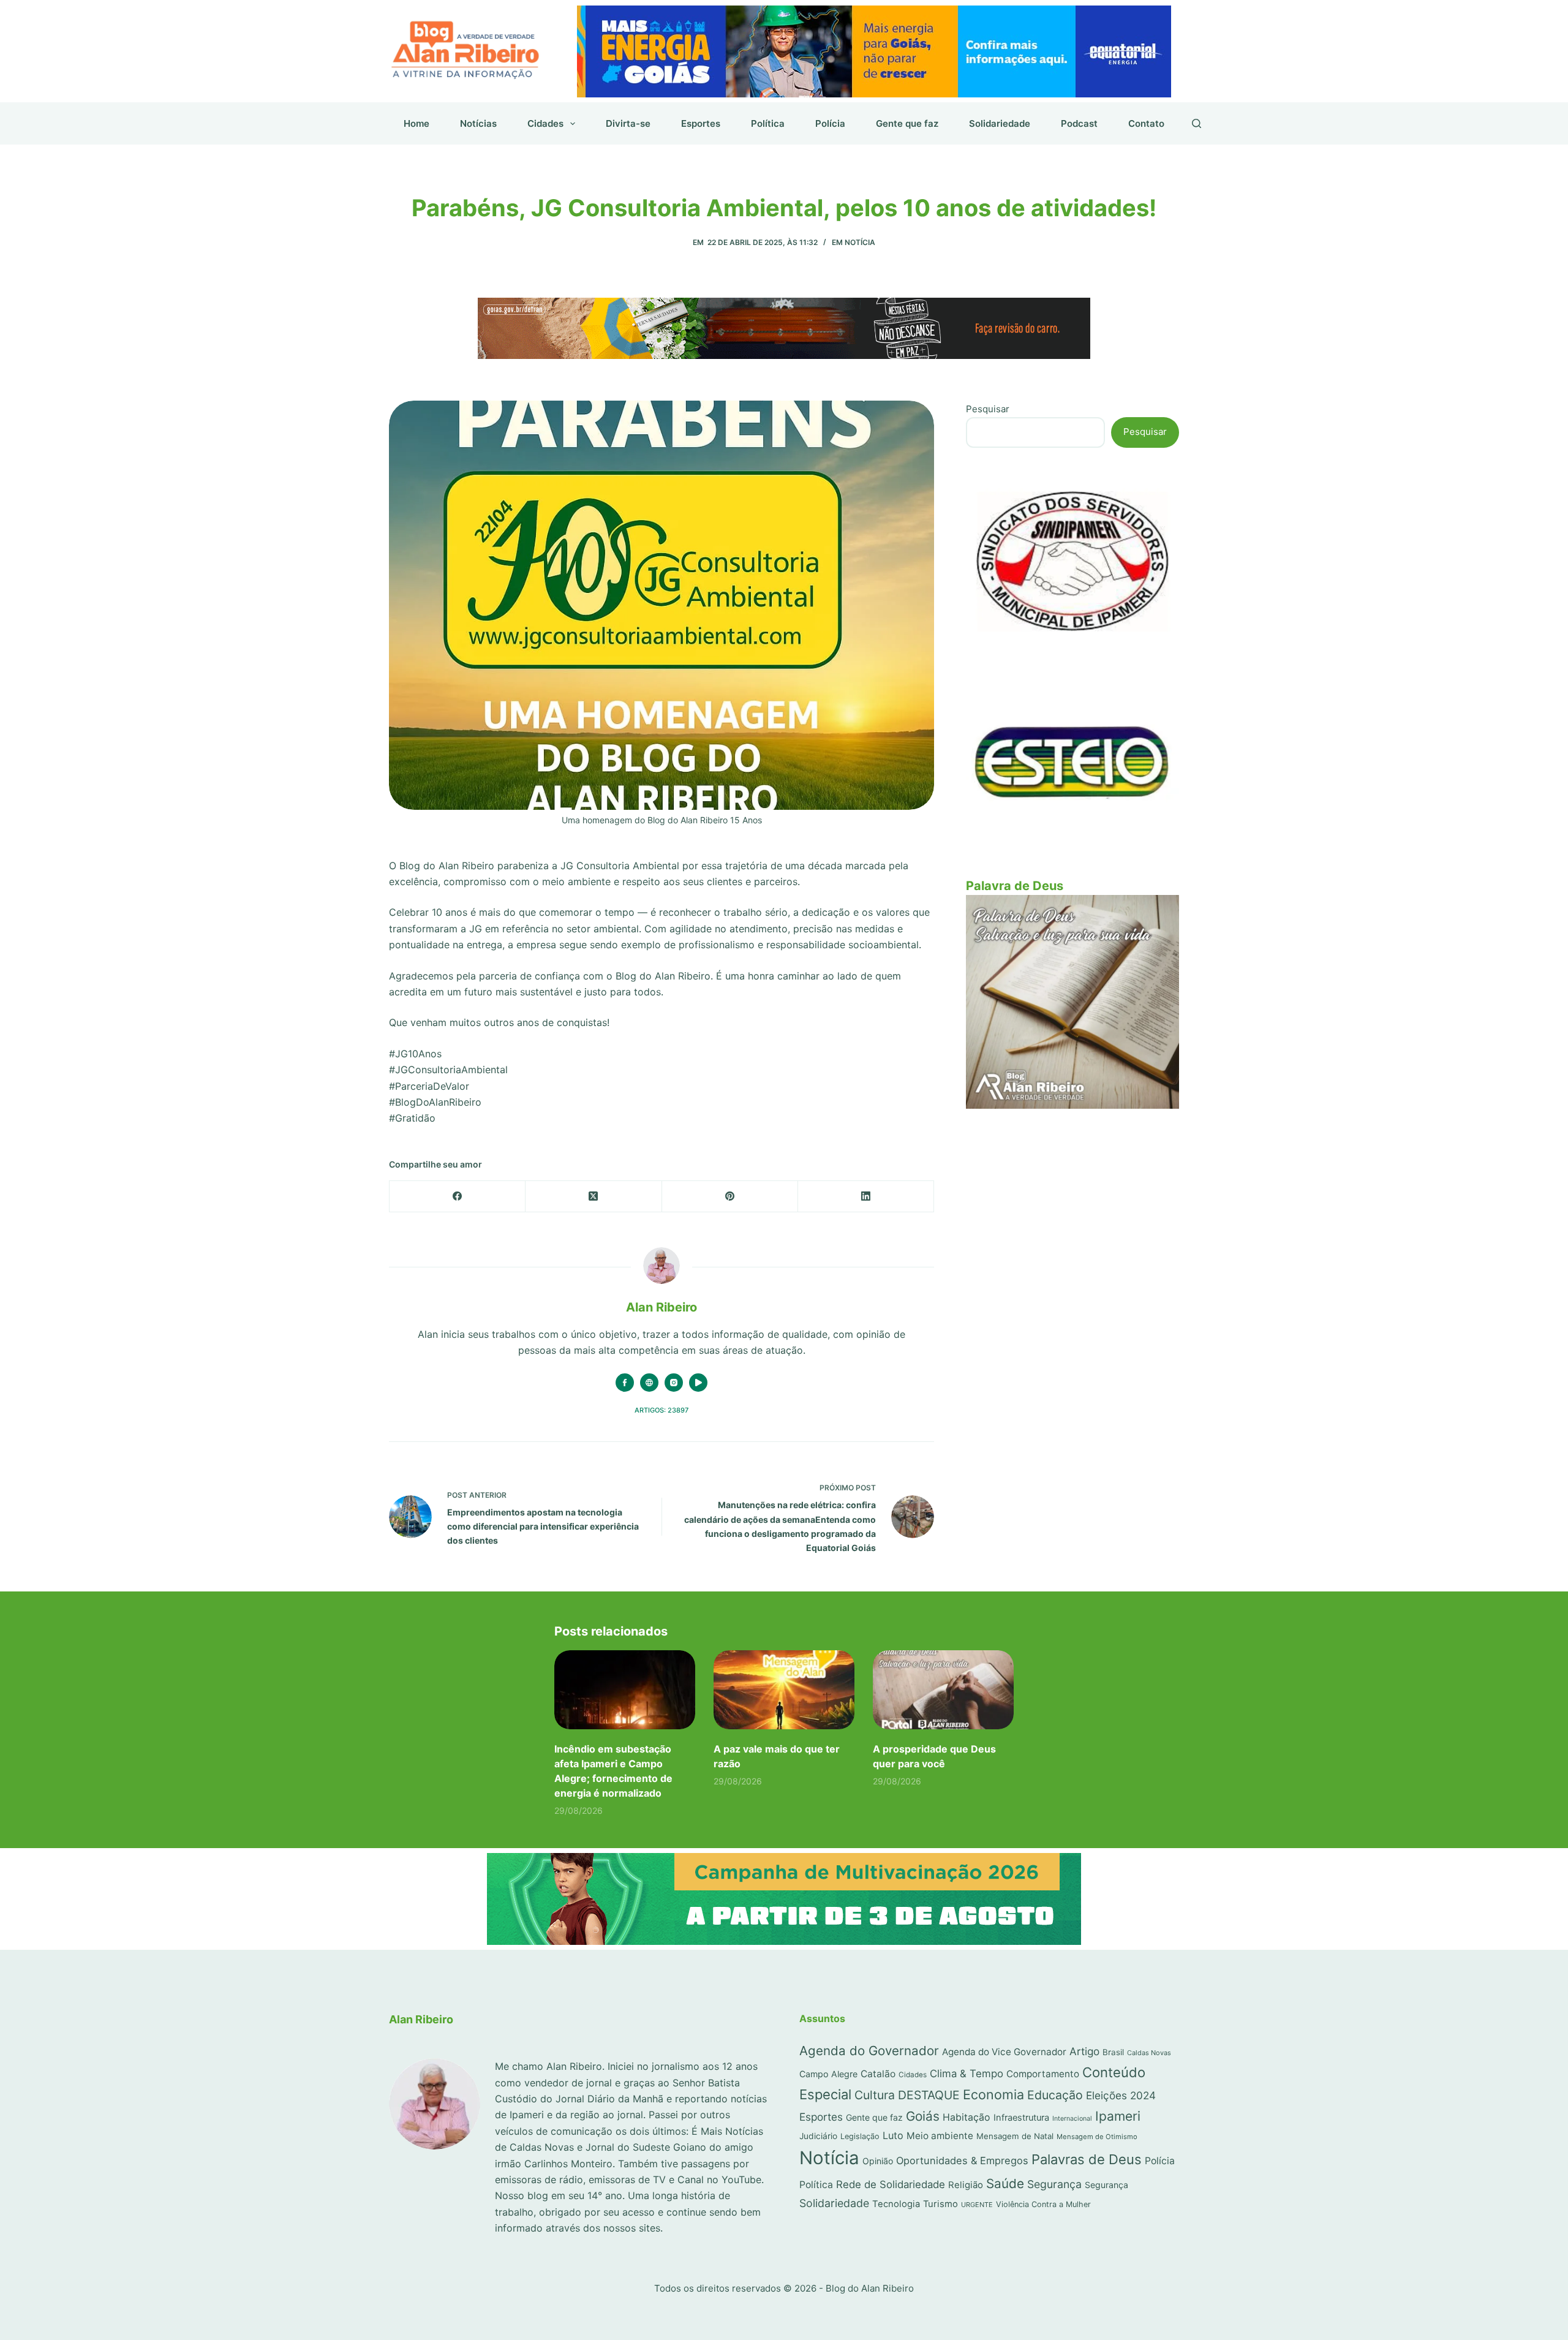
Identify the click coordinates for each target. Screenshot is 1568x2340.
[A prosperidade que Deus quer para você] (943, 1690)
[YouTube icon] (698, 1383)
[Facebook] (458, 1197)
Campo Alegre (828, 2074)
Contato (1146, 123)
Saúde (1005, 2183)
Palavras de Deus (1087, 2159)
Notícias (478, 123)
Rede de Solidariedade (891, 2184)
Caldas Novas (1149, 2053)
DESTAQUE (929, 2095)
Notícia (860, 242)
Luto (893, 2135)
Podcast (1079, 123)
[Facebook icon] (625, 1383)
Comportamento (1043, 2074)
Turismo (940, 2204)
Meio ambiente (940, 2136)
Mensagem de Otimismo (1097, 2137)
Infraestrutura (1021, 2118)
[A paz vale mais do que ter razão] (784, 1690)
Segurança (1054, 2184)
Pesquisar (988, 409)
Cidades (545, 123)
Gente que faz (907, 123)
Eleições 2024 (1121, 2095)
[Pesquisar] (1197, 123)
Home (417, 123)
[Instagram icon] (674, 1383)
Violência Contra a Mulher (1043, 2204)
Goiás (923, 2116)
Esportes (701, 123)
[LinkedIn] (866, 1197)
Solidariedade (1000, 123)
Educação (1055, 2095)
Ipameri (1118, 2116)
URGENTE (977, 2205)
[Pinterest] (730, 1197)
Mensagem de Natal (1015, 2136)
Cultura (875, 2095)
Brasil (1113, 2052)
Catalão (878, 2074)
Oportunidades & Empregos (962, 2161)
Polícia (830, 123)
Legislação (860, 2136)
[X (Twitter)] (594, 1197)
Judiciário (818, 2136)
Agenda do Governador (869, 2051)
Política (768, 123)
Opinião (878, 2161)
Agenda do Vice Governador (1004, 2052)
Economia (993, 2094)
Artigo (1084, 2051)
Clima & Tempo (967, 2074)
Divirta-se (628, 123)
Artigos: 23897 (661, 1410)
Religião (966, 2185)
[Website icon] (649, 1383)
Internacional (1072, 2119)
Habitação (967, 2117)
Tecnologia (896, 2204)
